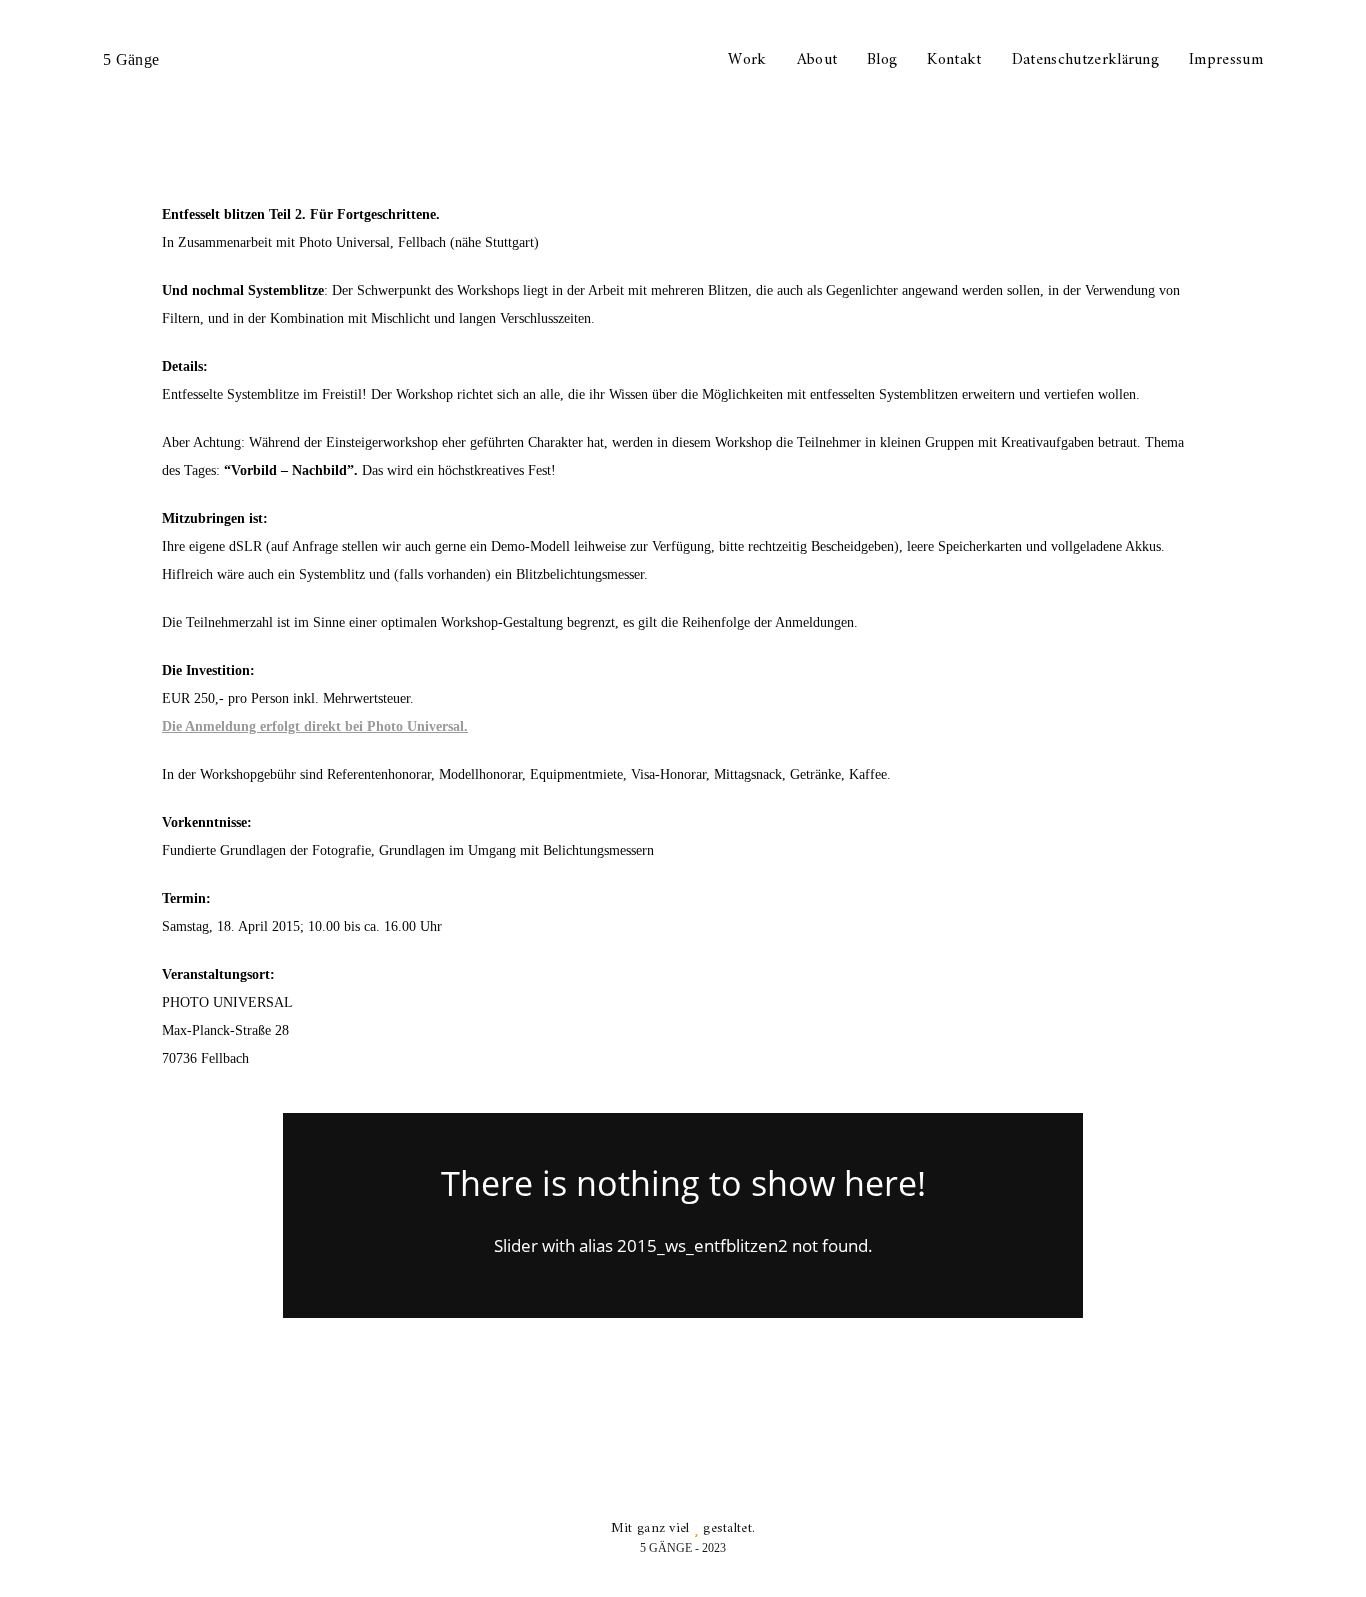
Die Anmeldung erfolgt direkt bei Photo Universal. (315, 726)
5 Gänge (131, 59)
